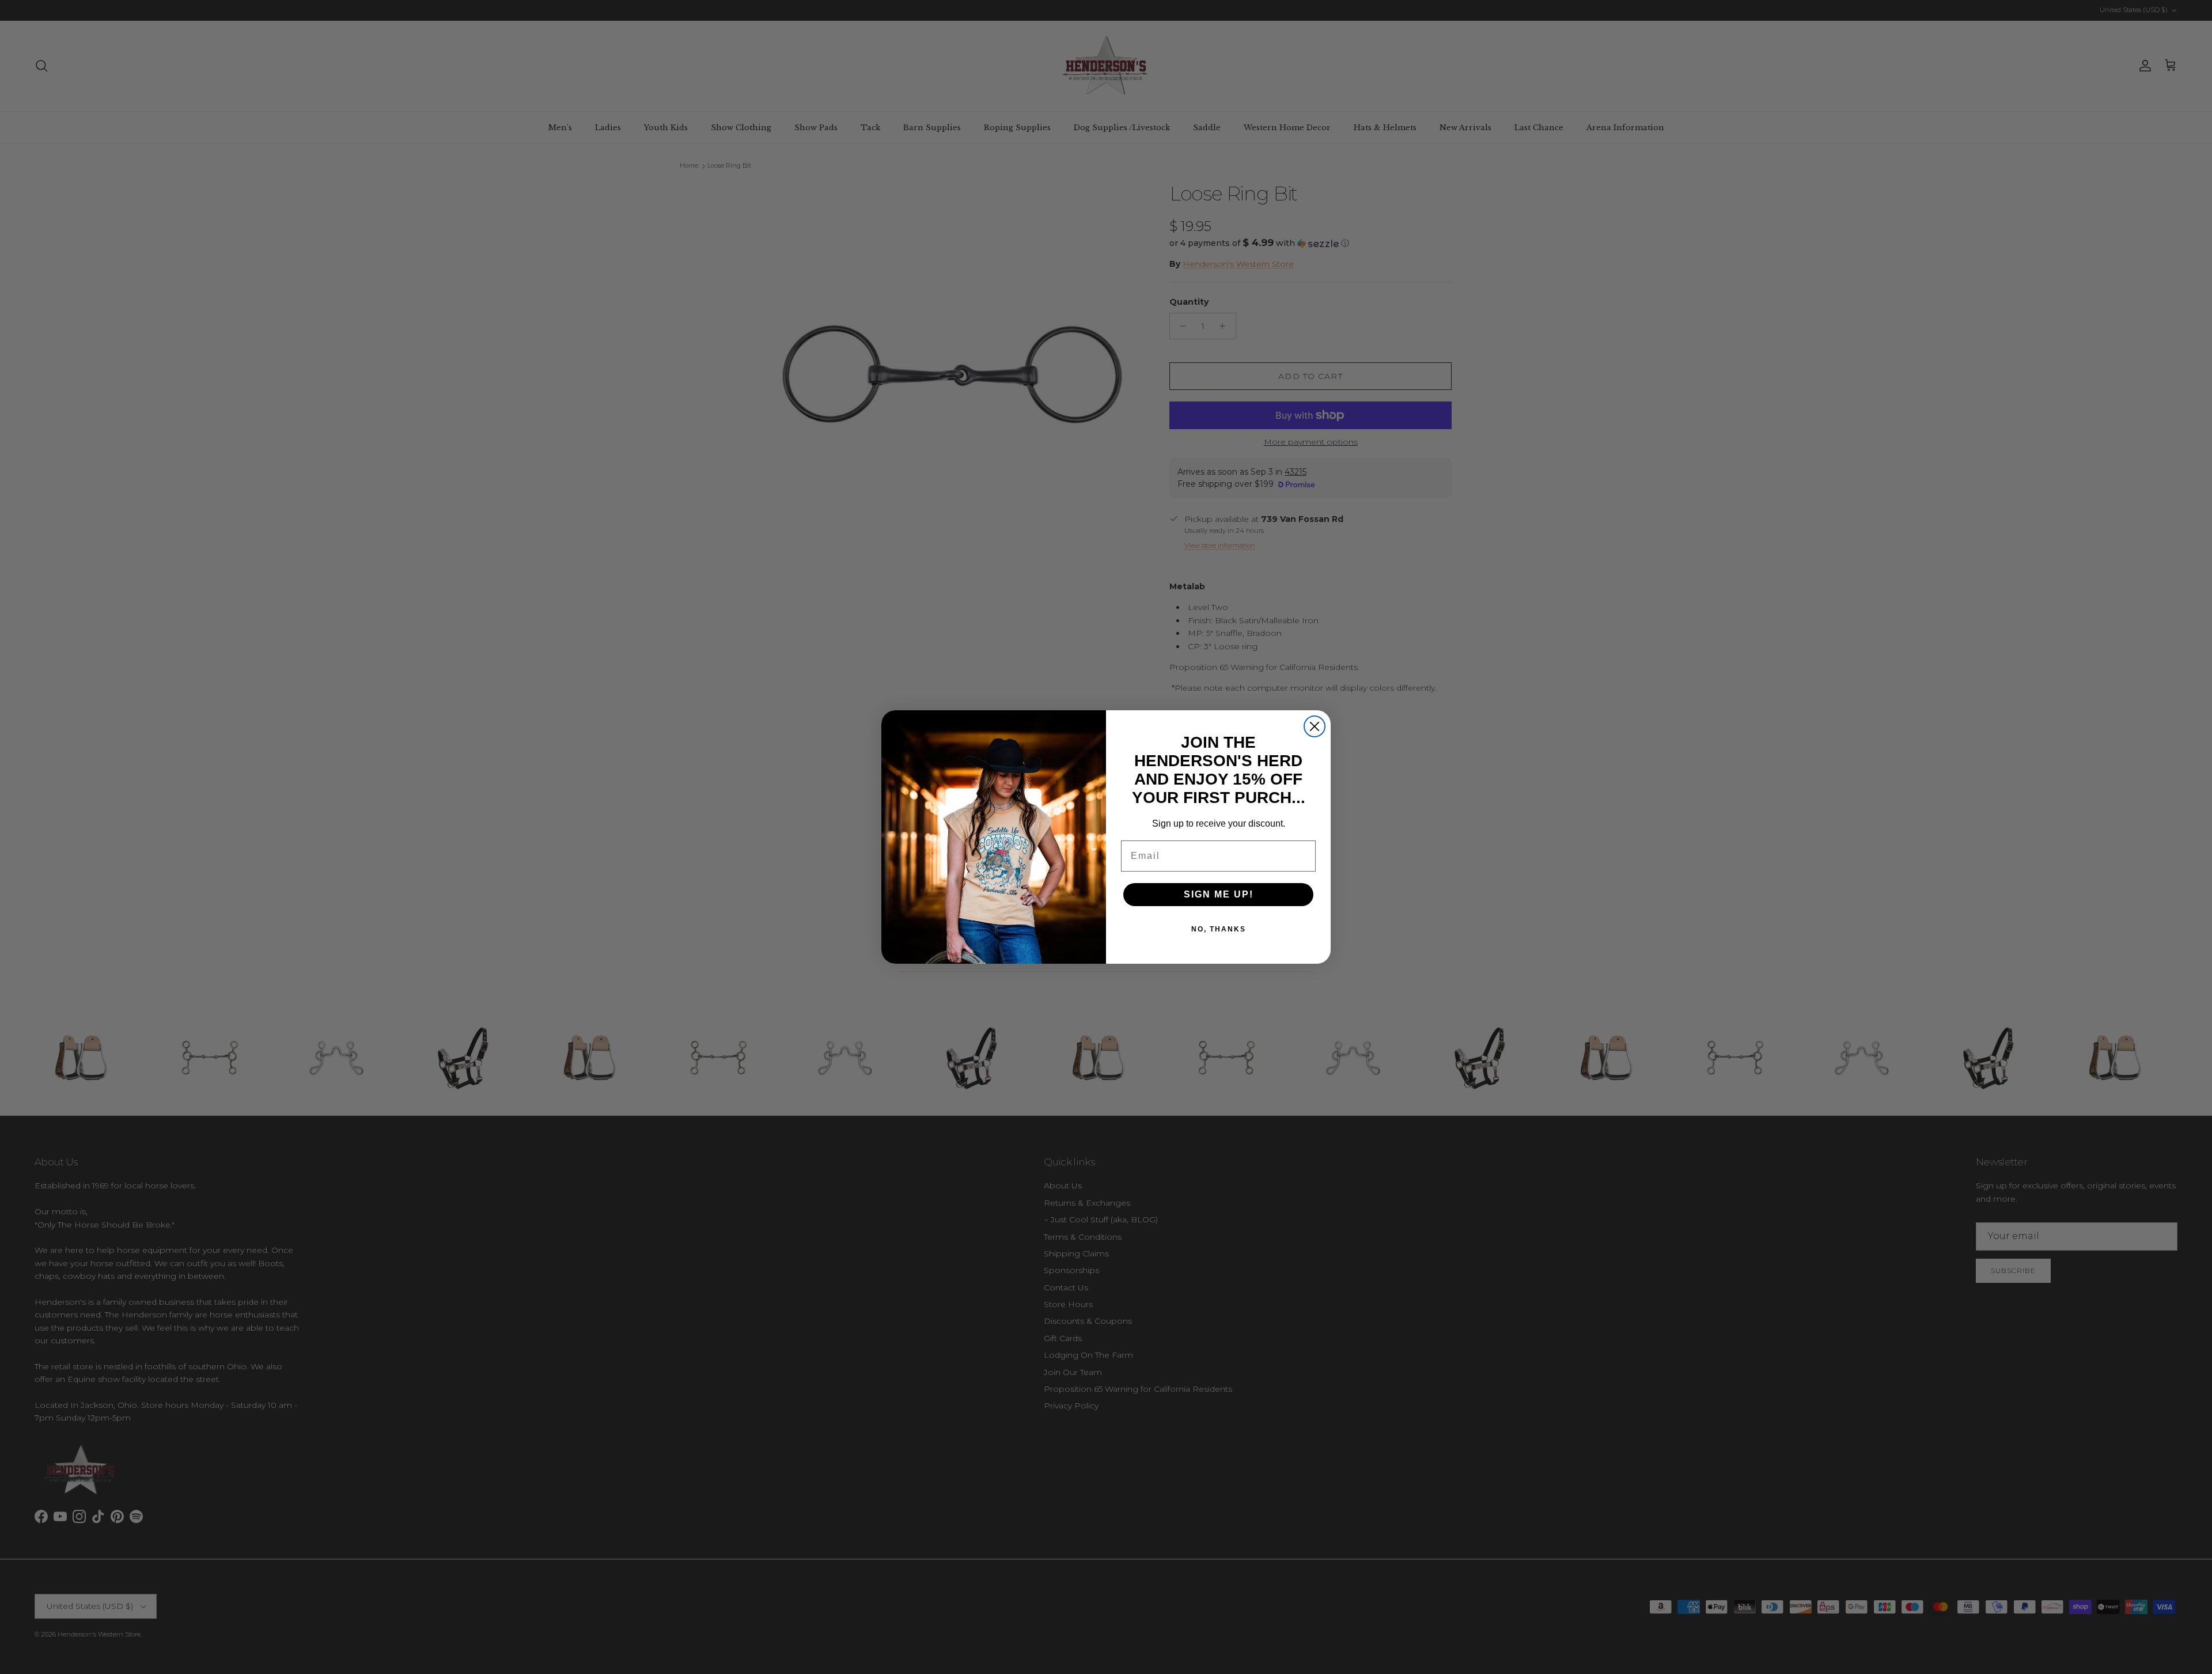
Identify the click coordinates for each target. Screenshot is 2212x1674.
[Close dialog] (1315, 726)
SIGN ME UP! (1219, 894)
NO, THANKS (1219, 929)
